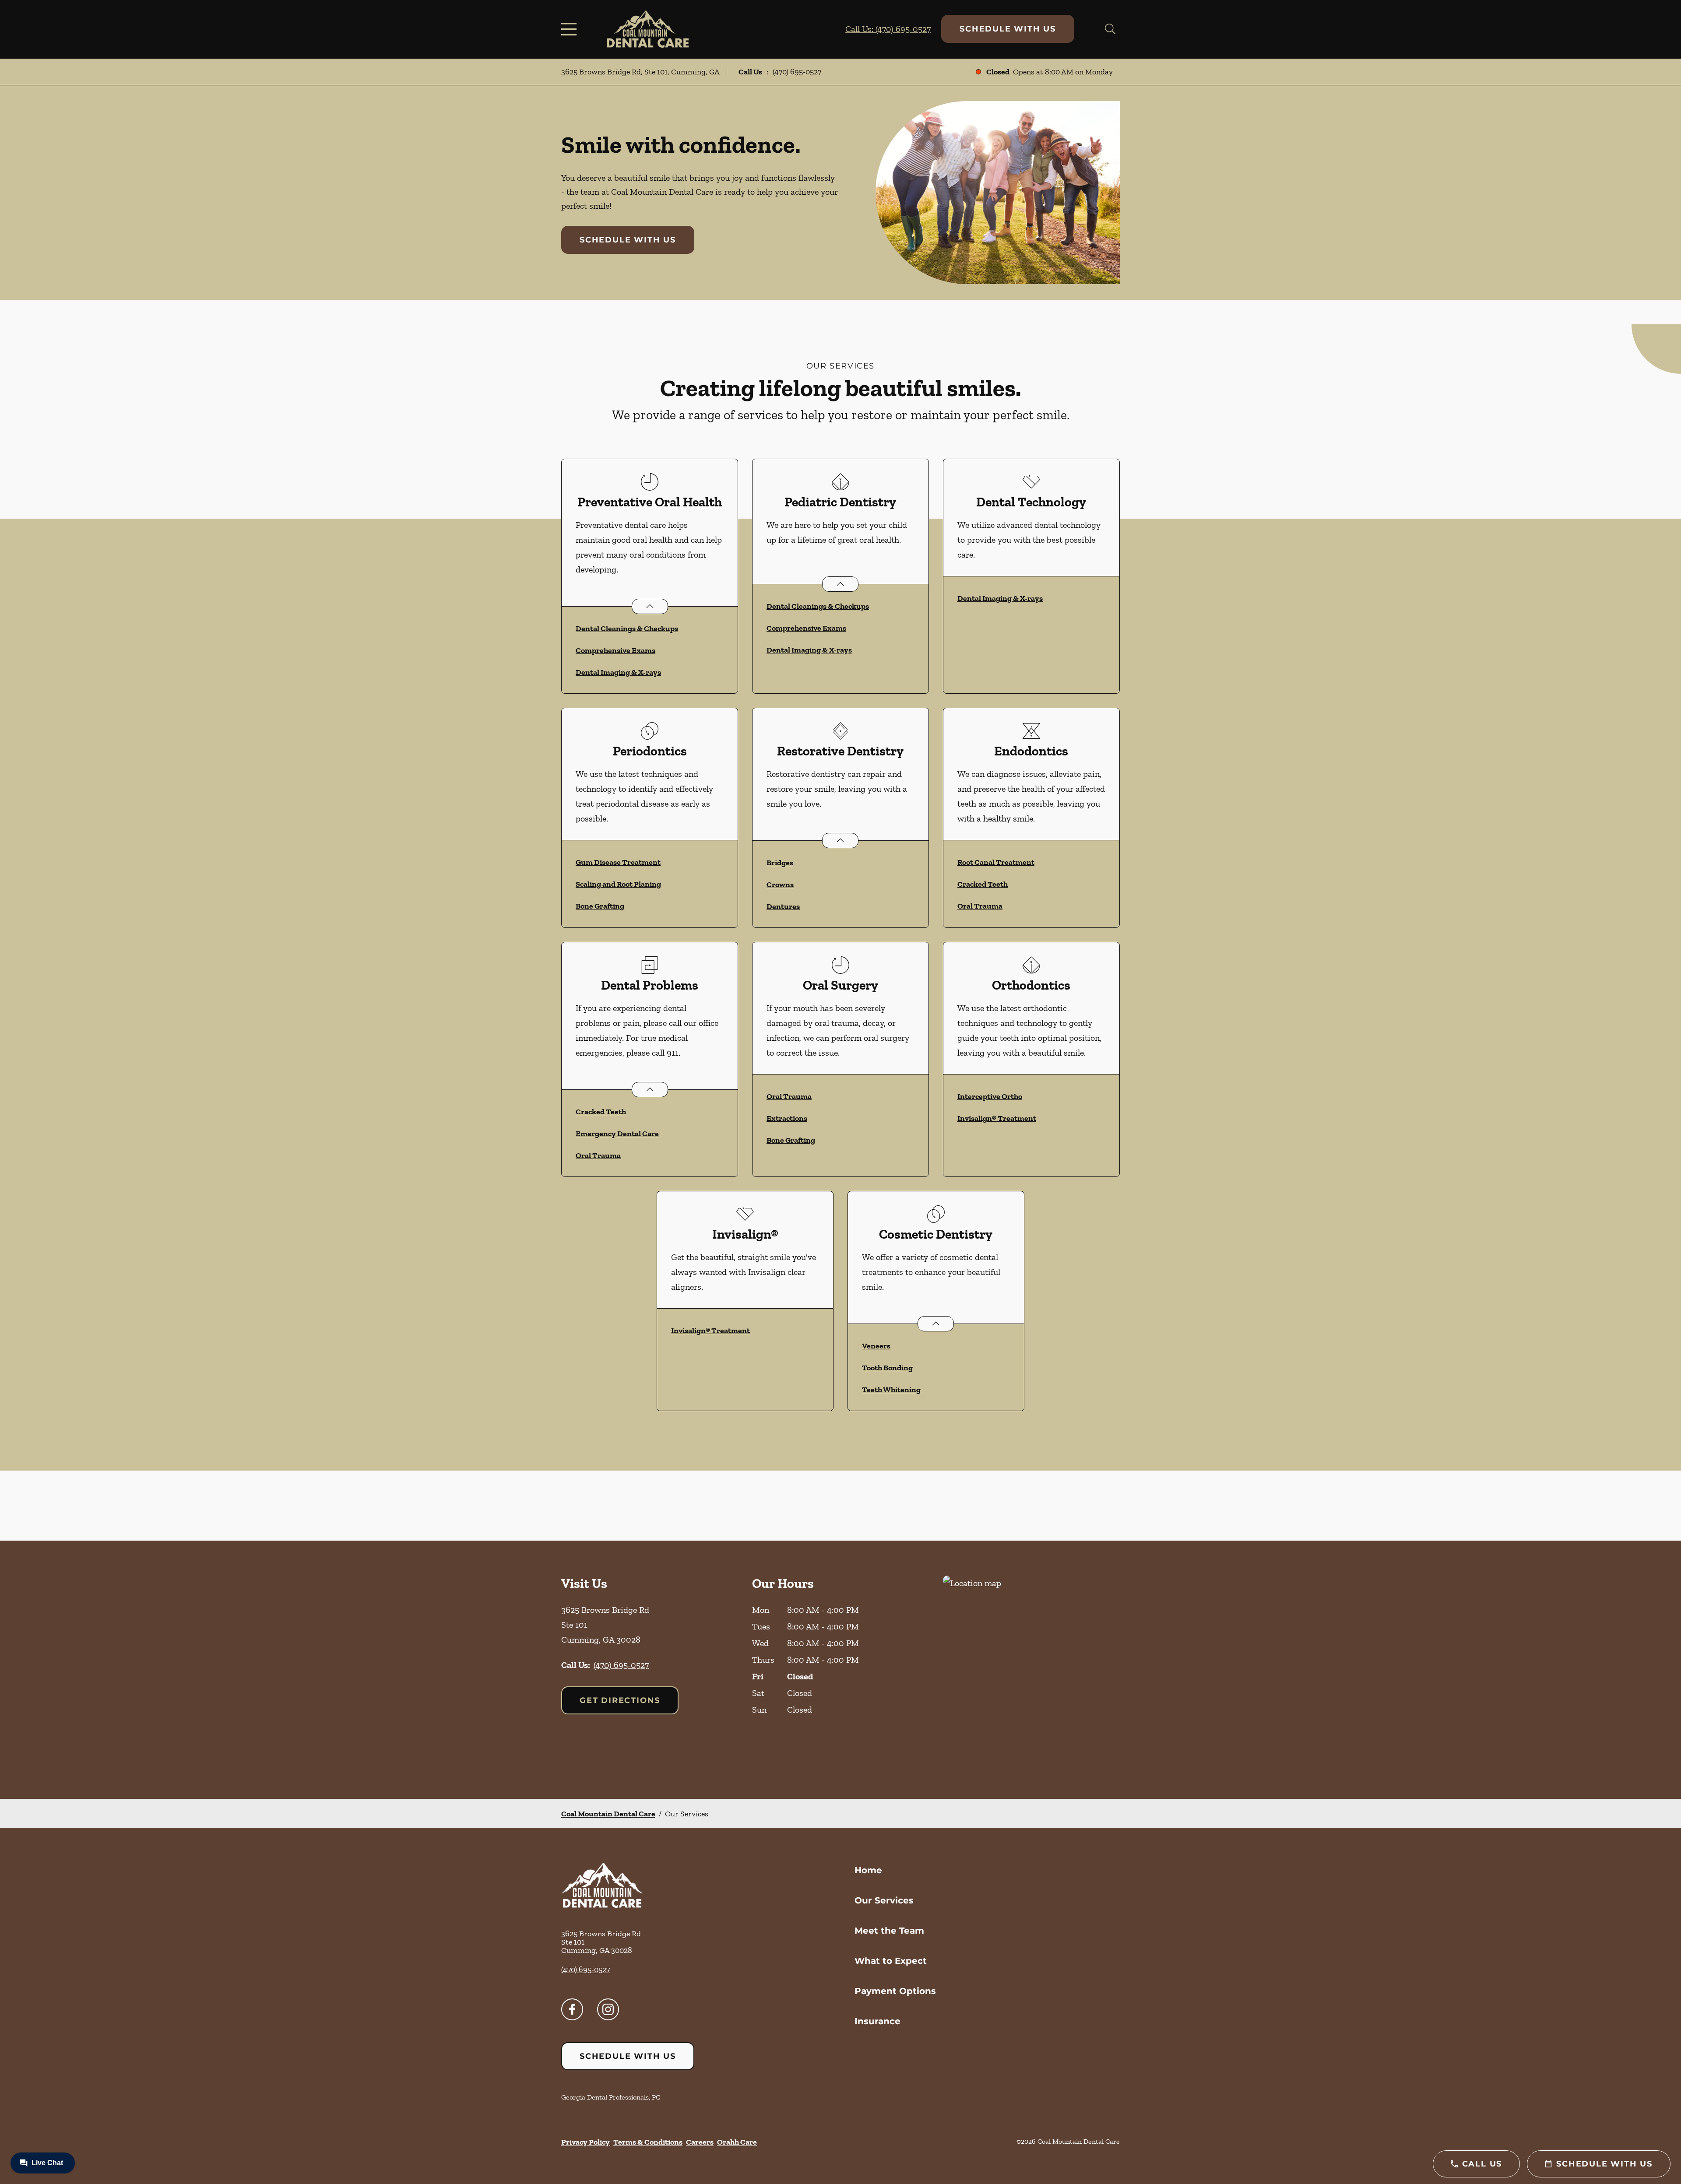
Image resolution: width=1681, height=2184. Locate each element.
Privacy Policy (586, 2142)
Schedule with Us (1008, 29)
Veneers (876, 1346)
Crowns (780, 885)
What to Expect (891, 1961)
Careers (700, 2142)
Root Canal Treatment (996, 862)
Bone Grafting (600, 906)
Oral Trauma (980, 906)
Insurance (877, 2021)
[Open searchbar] (1110, 29)
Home (868, 1870)
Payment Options (895, 1991)
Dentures (783, 906)
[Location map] (1031, 1670)
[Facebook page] (572, 2009)
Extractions (787, 1118)
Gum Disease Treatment (618, 862)
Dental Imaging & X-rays (618, 672)
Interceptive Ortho (990, 1096)
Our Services (884, 1900)
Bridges (780, 863)
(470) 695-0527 (797, 72)
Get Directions (620, 1700)
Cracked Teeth (983, 884)
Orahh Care (737, 2142)
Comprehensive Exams (615, 650)
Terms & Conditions (648, 2142)
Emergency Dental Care (617, 1134)
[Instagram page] (608, 2009)
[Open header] (571, 29)
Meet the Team (889, 1931)
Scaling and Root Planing (618, 884)
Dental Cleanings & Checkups (627, 629)
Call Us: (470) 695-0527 (888, 29)
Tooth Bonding (887, 1368)
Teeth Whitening (891, 1390)
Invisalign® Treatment (997, 1118)
